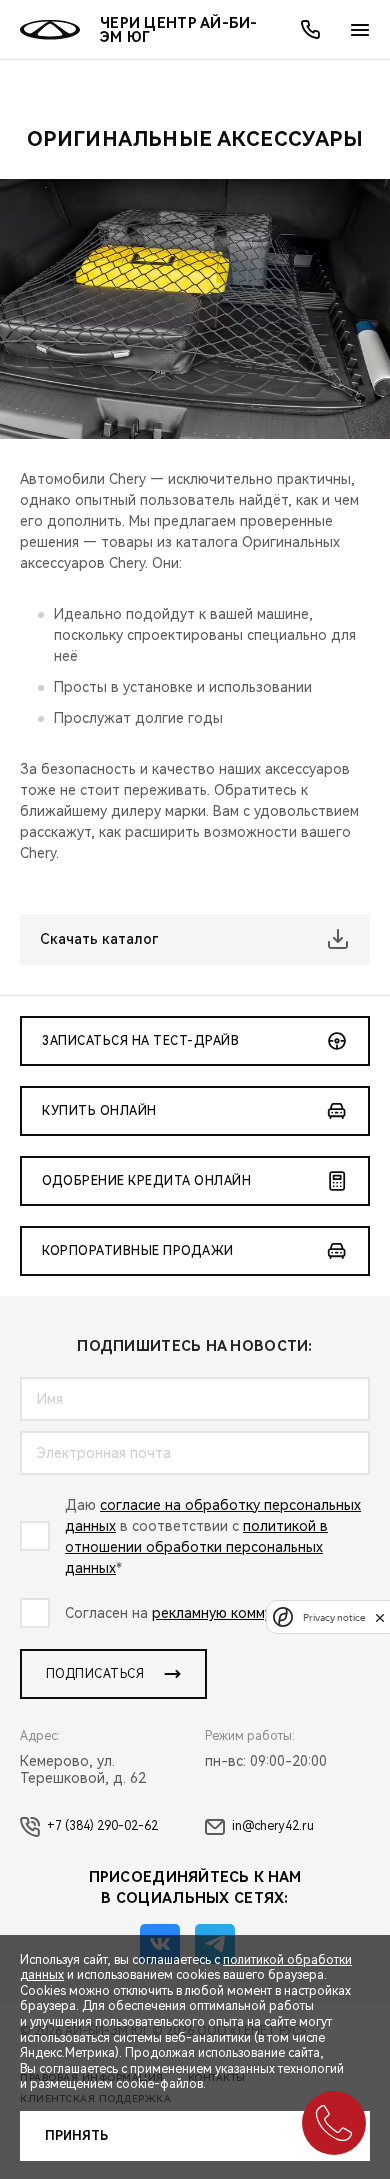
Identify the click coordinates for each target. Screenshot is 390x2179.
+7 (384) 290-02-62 (102, 1826)
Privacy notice (334, 1617)
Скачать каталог (99, 939)
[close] (380, 1617)
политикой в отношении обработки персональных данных (196, 1547)
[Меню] (360, 30)
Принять (76, 2136)
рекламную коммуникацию (241, 1613)
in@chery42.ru (273, 1826)
